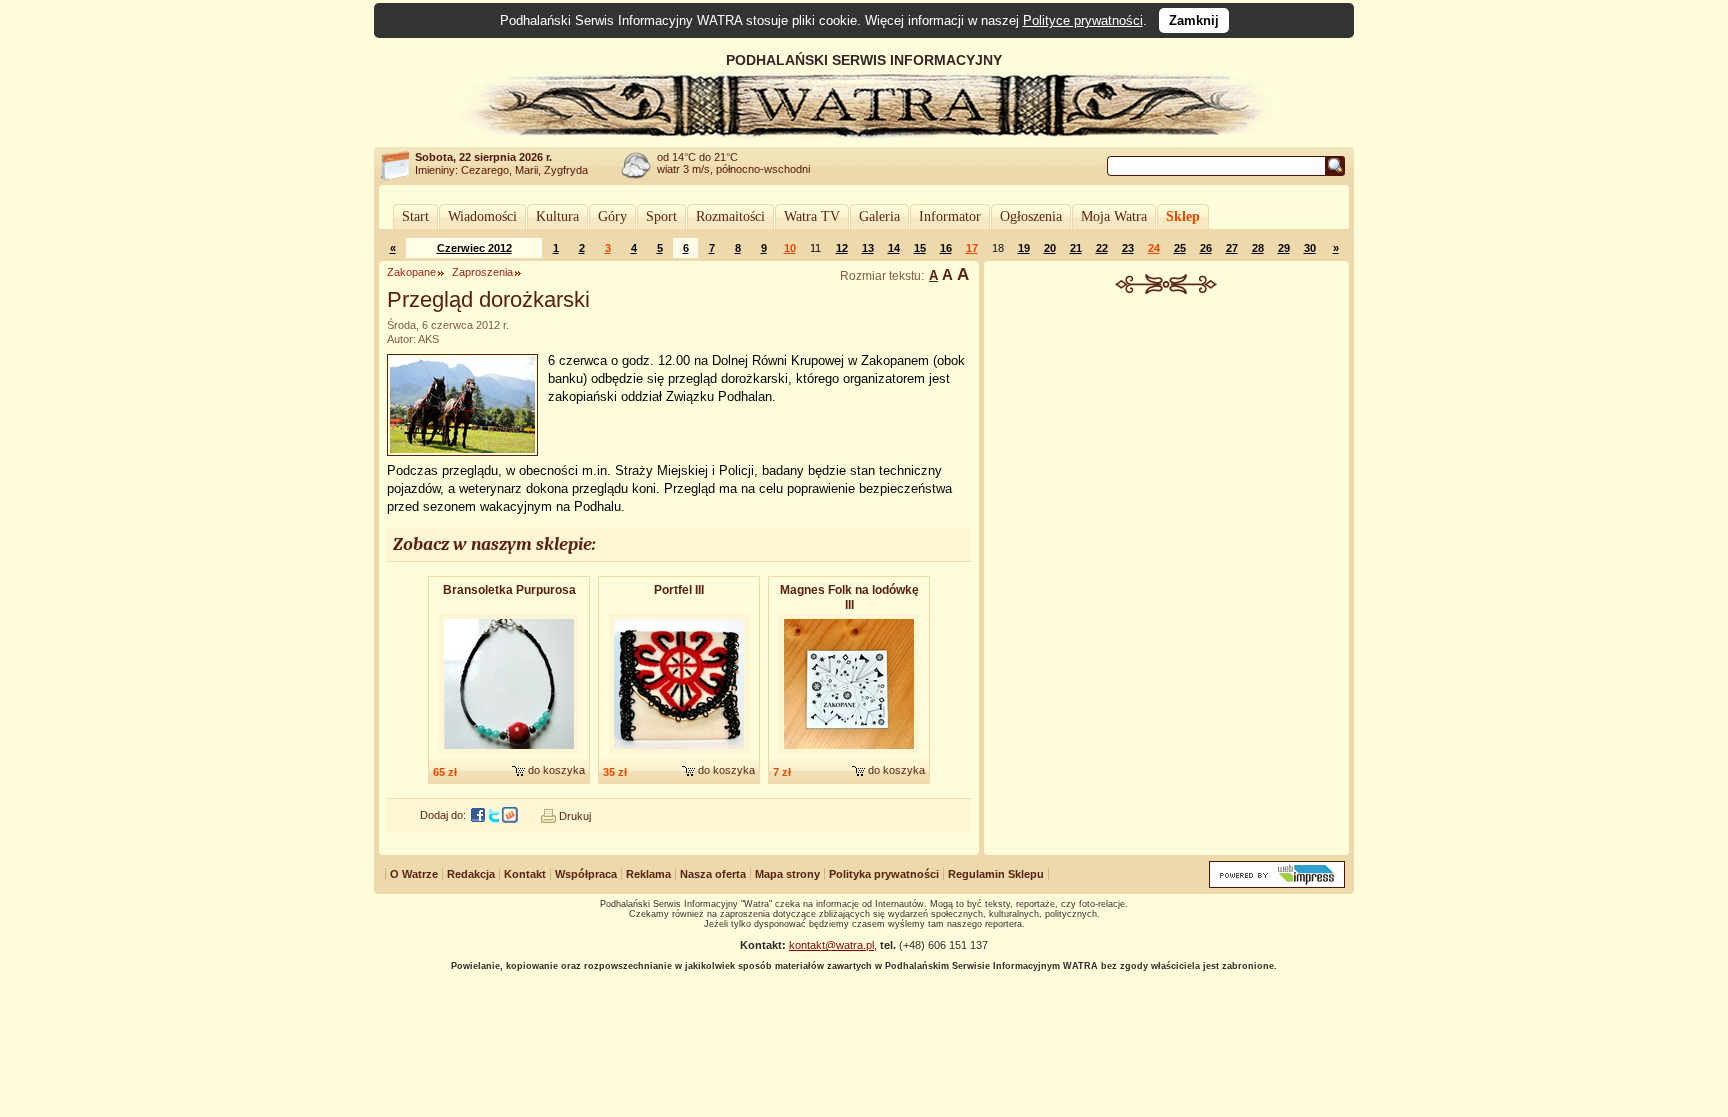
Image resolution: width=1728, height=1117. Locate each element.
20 (1050, 248)
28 (1258, 248)
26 (1206, 248)
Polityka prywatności (884, 874)
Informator (950, 216)
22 (1102, 248)
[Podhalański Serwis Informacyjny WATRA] (864, 134)
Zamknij (1194, 20)
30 (1310, 248)
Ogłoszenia (1031, 216)
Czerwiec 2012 (474, 248)
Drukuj (575, 816)
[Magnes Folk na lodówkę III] (849, 755)
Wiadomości (482, 216)
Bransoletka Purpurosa (509, 590)
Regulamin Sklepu (996, 874)
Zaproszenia (482, 272)
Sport (661, 216)
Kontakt (525, 874)
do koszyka (556, 770)
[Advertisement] (1167, 444)
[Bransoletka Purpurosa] (509, 755)
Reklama (648, 874)
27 (1232, 248)
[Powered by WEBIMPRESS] (1277, 883)
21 (1076, 248)
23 (1128, 248)
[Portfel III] (679, 755)
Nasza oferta (713, 874)
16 (946, 248)
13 (868, 248)
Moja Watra (1114, 216)
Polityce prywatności (1083, 20)
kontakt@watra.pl (831, 945)
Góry (612, 216)
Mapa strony (787, 874)
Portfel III (679, 590)
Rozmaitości (730, 216)
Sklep (1183, 216)
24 (1154, 248)
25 (1180, 248)
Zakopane (411, 272)
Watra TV (812, 216)
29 (1284, 248)
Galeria (879, 216)
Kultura (557, 216)
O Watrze (414, 874)
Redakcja (471, 874)
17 (972, 248)
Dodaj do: (443, 815)
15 (920, 248)
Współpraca (586, 874)
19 (1024, 248)
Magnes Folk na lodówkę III (849, 597)
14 (894, 248)
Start (415, 216)
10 (790, 248)
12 (842, 248)
